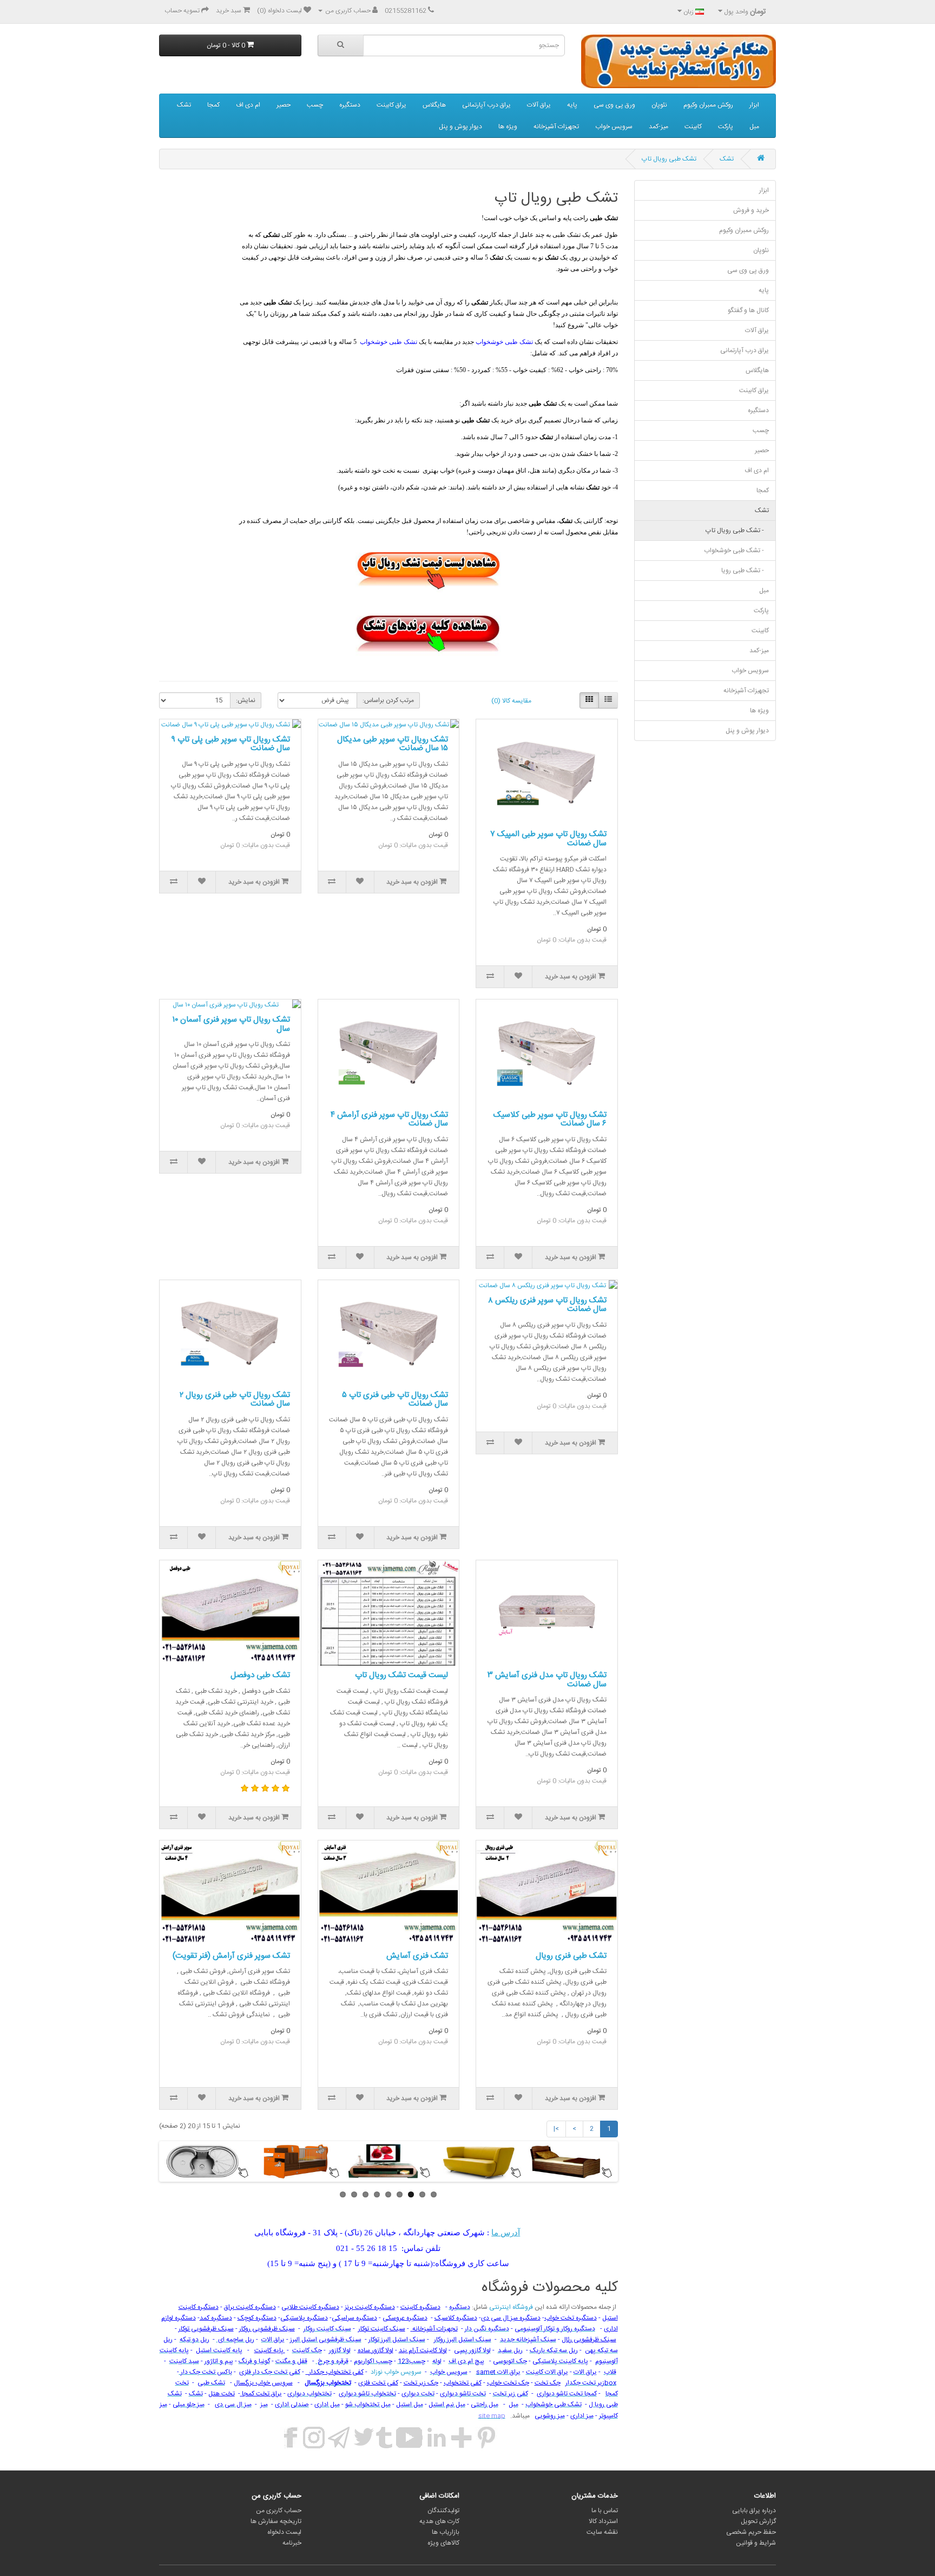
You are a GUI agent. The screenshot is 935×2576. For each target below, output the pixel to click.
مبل (754, 127)
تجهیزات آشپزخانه (556, 127)
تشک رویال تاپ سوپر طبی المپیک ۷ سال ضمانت (548, 839)
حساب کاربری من (279, 2511)
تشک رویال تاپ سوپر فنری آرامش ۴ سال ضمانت (389, 1120)
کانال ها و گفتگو (748, 310)
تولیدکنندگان (443, 2511)
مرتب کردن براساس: (388, 700)
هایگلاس (434, 105)
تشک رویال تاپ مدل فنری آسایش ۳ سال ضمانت (547, 1680)
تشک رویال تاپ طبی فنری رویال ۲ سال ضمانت (235, 1400)
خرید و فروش (751, 210)
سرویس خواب (614, 127)
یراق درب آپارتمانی (486, 105)
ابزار (754, 105)
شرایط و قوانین (756, 2543)
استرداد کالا (603, 2521)
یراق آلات (539, 105)
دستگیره (350, 105)
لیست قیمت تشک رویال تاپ (401, 1675)
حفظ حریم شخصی (751, 2532)
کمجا (213, 105)
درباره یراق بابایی (754, 2511)
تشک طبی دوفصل (260, 1675)
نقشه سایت (602, 2532)
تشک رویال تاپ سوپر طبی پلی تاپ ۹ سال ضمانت (231, 744)
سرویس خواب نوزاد (395, 2372)
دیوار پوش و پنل (460, 127)
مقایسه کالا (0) (511, 701)
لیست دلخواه (284, 2532)
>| (556, 2129)
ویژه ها (508, 127)
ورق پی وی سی (614, 105)
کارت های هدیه (439, 2521)
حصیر (284, 105)
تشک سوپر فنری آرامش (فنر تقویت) (231, 1956)
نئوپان (659, 105)
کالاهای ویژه (443, 2543)
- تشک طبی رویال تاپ (737, 531)
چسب (315, 105)
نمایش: (246, 700)
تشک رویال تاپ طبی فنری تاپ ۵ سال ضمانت (395, 1400)
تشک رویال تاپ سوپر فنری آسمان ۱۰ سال (231, 1024)
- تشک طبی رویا (745, 571)
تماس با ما (605, 2511)
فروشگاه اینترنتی (510, 2307)
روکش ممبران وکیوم (708, 105)
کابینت (693, 127)
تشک (184, 105)
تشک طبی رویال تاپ (669, 159)
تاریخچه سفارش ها (276, 2521)
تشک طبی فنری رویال (571, 1956)
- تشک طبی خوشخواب (736, 551)
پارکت (726, 127)
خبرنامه (292, 2543)
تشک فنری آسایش (417, 1956)
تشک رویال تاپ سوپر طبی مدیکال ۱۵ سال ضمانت (393, 744)
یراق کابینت (391, 105)
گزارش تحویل (758, 2521)
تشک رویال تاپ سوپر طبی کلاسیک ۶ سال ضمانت (550, 1120)
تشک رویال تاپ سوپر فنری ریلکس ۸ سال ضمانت (547, 1305)
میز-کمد (659, 127)
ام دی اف (248, 105)
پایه (572, 105)
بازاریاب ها (446, 2532)
